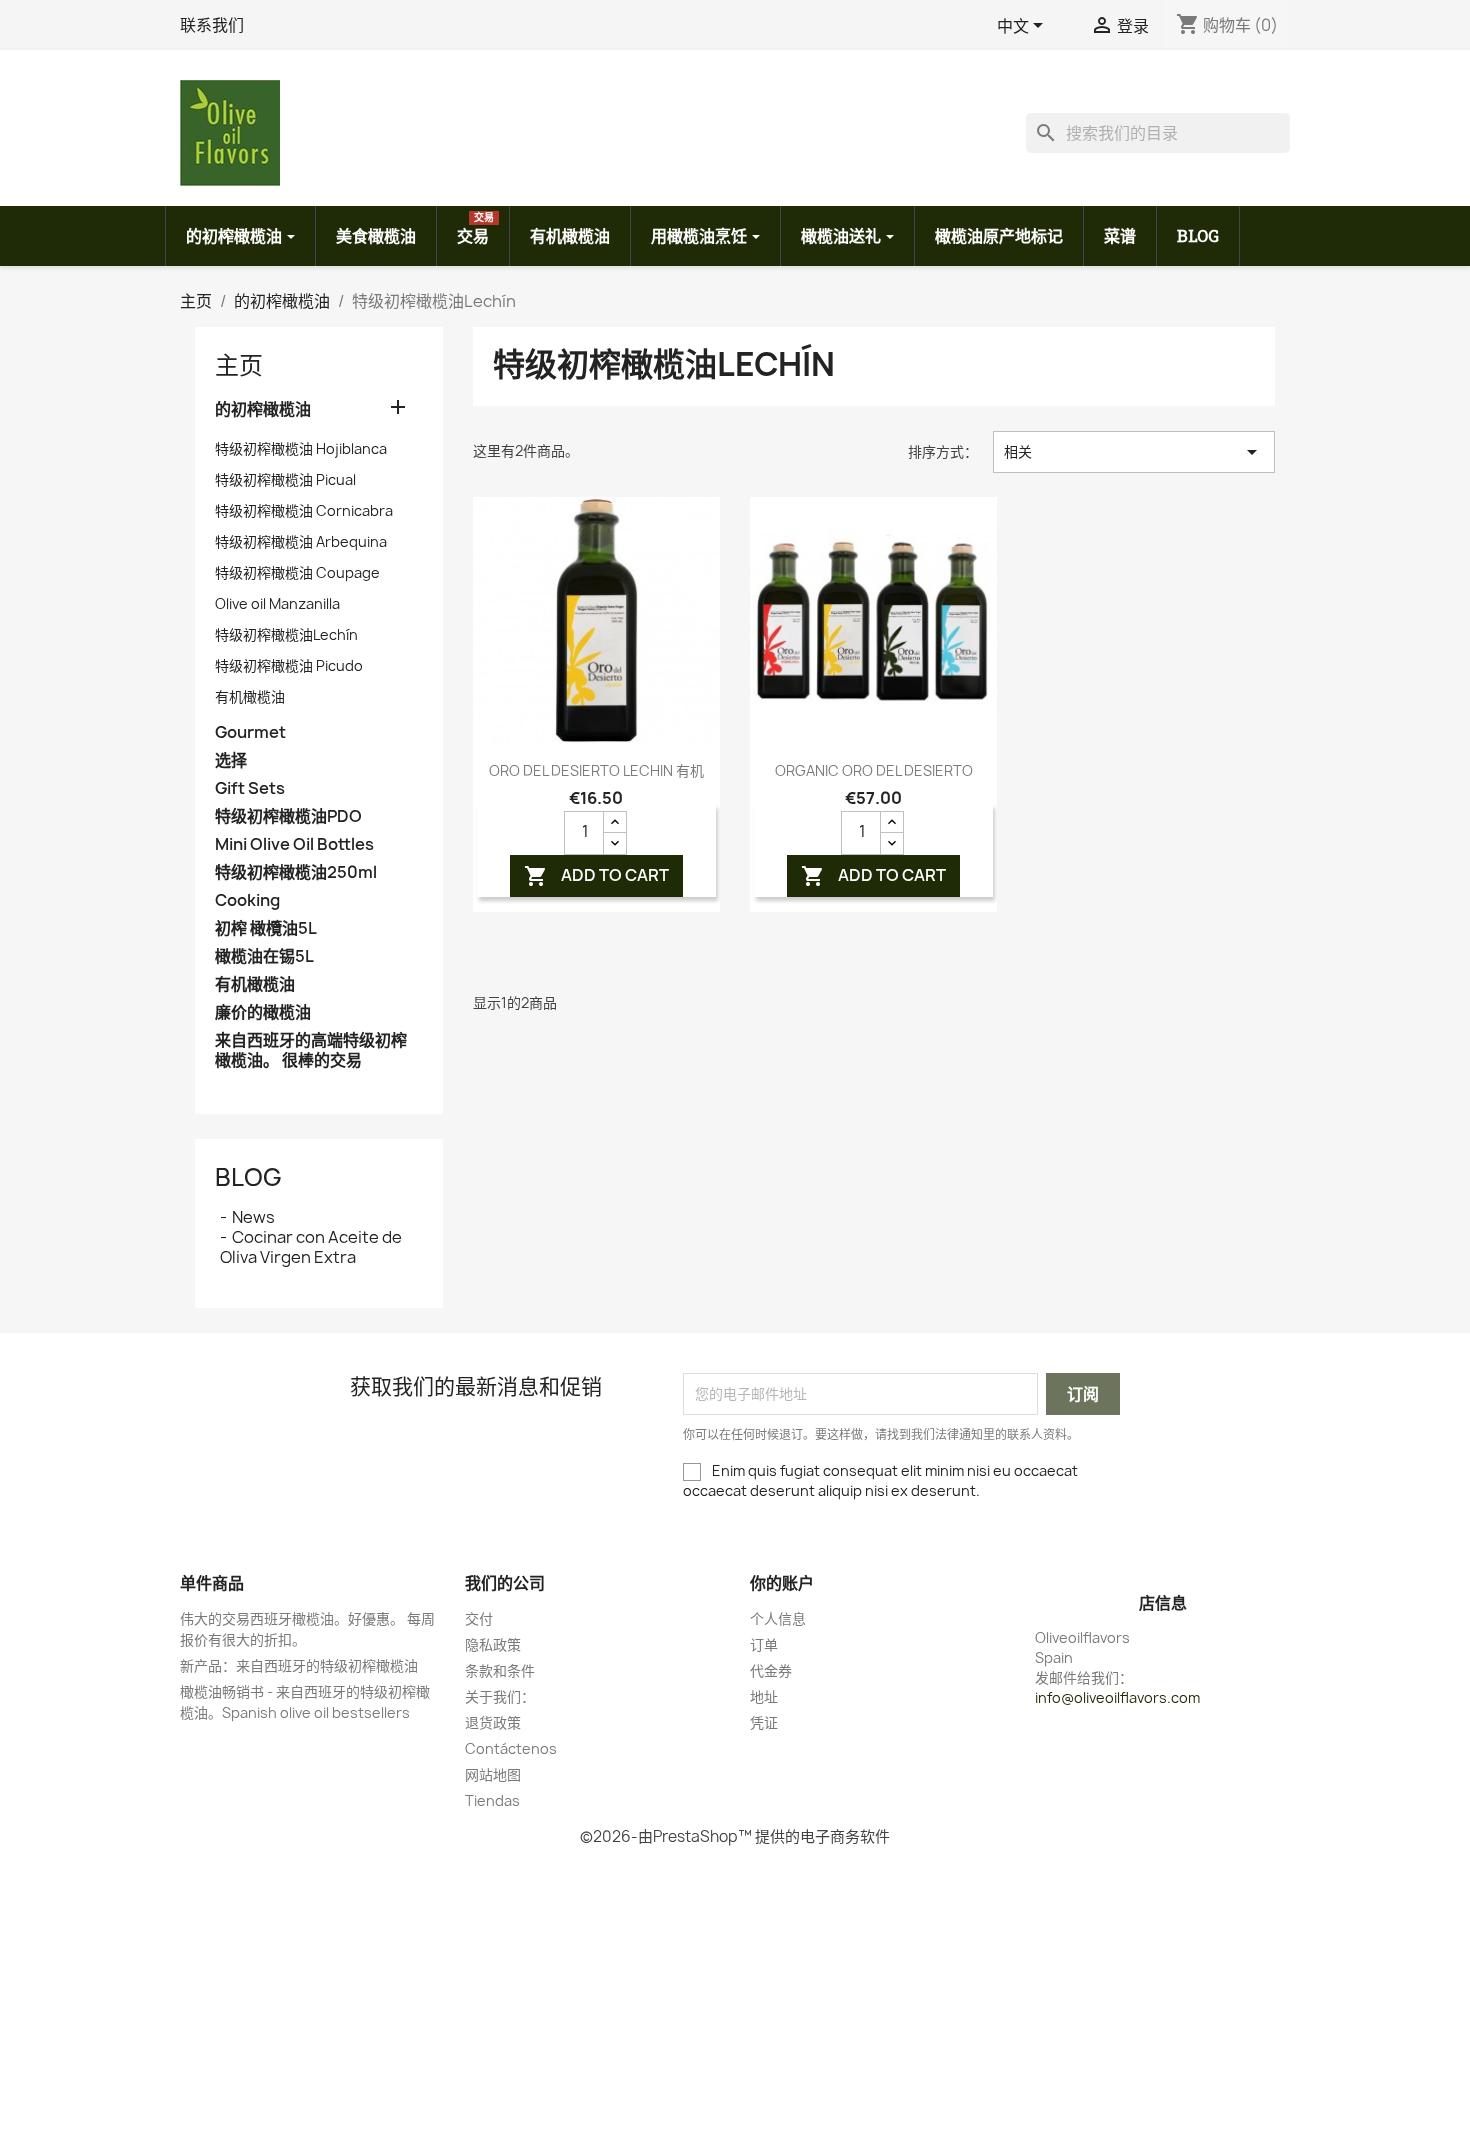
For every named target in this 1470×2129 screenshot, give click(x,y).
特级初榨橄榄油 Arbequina (301, 541)
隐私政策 (493, 1644)
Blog (248, 1177)
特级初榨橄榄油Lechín (286, 634)
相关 (1134, 452)
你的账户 (782, 1583)
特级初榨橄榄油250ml (296, 872)
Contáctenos (511, 1748)
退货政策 (493, 1722)
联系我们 (212, 25)
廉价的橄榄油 (263, 1012)
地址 (764, 1696)
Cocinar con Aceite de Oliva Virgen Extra (311, 1247)
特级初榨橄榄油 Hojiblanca (301, 448)
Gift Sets (250, 788)
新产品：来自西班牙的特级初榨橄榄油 (299, 1665)
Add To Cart (596, 876)
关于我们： (500, 1696)
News (253, 1217)
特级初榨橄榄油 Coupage (297, 572)
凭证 (764, 1722)
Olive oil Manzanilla (277, 603)
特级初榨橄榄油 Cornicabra (304, 510)
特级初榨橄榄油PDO (288, 816)
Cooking (247, 900)
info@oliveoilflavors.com (1117, 1697)
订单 (764, 1644)
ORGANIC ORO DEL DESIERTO (874, 770)
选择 (231, 760)
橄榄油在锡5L (264, 956)
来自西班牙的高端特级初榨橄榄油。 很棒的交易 (311, 1050)
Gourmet (250, 732)
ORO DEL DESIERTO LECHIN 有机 (596, 770)
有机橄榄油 (250, 696)
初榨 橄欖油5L (266, 928)
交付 (479, 1618)
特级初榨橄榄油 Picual (285, 479)
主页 (239, 365)
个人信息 (778, 1618)
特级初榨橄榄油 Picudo (289, 665)
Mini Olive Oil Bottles (294, 844)
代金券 (771, 1670)
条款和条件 (500, 1670)
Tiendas (492, 1800)
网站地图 (493, 1774)
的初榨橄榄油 (263, 409)
